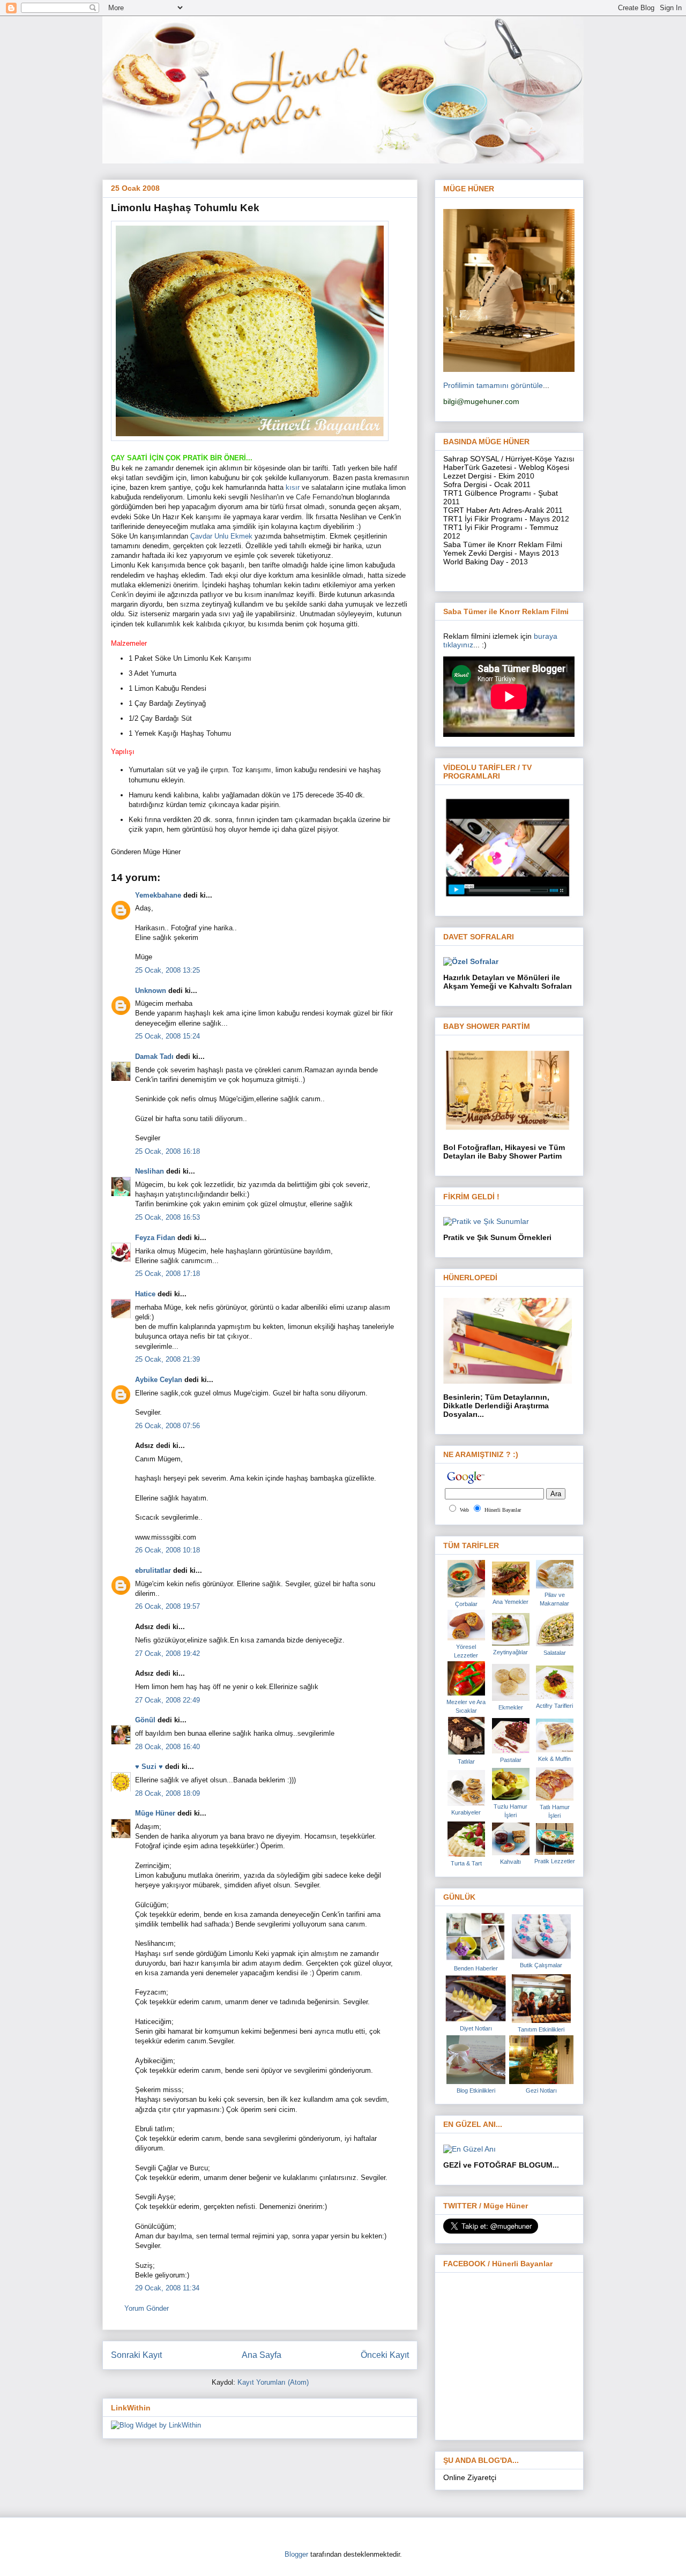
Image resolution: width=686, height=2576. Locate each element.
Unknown (151, 991)
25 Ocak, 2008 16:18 (167, 1151)
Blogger (296, 2554)
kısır (293, 487)
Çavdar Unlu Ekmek (222, 536)
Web (464, 1510)
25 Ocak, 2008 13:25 (167, 970)
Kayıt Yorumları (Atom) (273, 2382)
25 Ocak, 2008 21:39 (167, 1359)
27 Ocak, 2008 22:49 (167, 1700)
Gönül (145, 1720)
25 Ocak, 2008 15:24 (167, 1036)
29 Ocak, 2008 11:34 (167, 2288)
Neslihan (150, 1171)
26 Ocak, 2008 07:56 (167, 1426)
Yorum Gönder (147, 2308)
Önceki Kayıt (385, 2355)
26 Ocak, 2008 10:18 (167, 1550)
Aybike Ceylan (159, 1380)
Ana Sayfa (262, 2355)
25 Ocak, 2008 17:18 (167, 1274)
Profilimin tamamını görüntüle (493, 385)
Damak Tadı (154, 1056)
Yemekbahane (158, 895)
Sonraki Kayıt (136, 2355)
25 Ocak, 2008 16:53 (167, 1217)
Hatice (145, 1294)
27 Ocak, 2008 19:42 (167, 1653)
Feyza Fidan (155, 1238)
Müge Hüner (155, 1813)
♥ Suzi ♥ (149, 1767)
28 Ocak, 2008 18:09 (167, 1793)
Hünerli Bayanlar (503, 1510)
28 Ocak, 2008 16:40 (167, 1747)
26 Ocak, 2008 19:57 (167, 1606)
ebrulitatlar (153, 1570)
